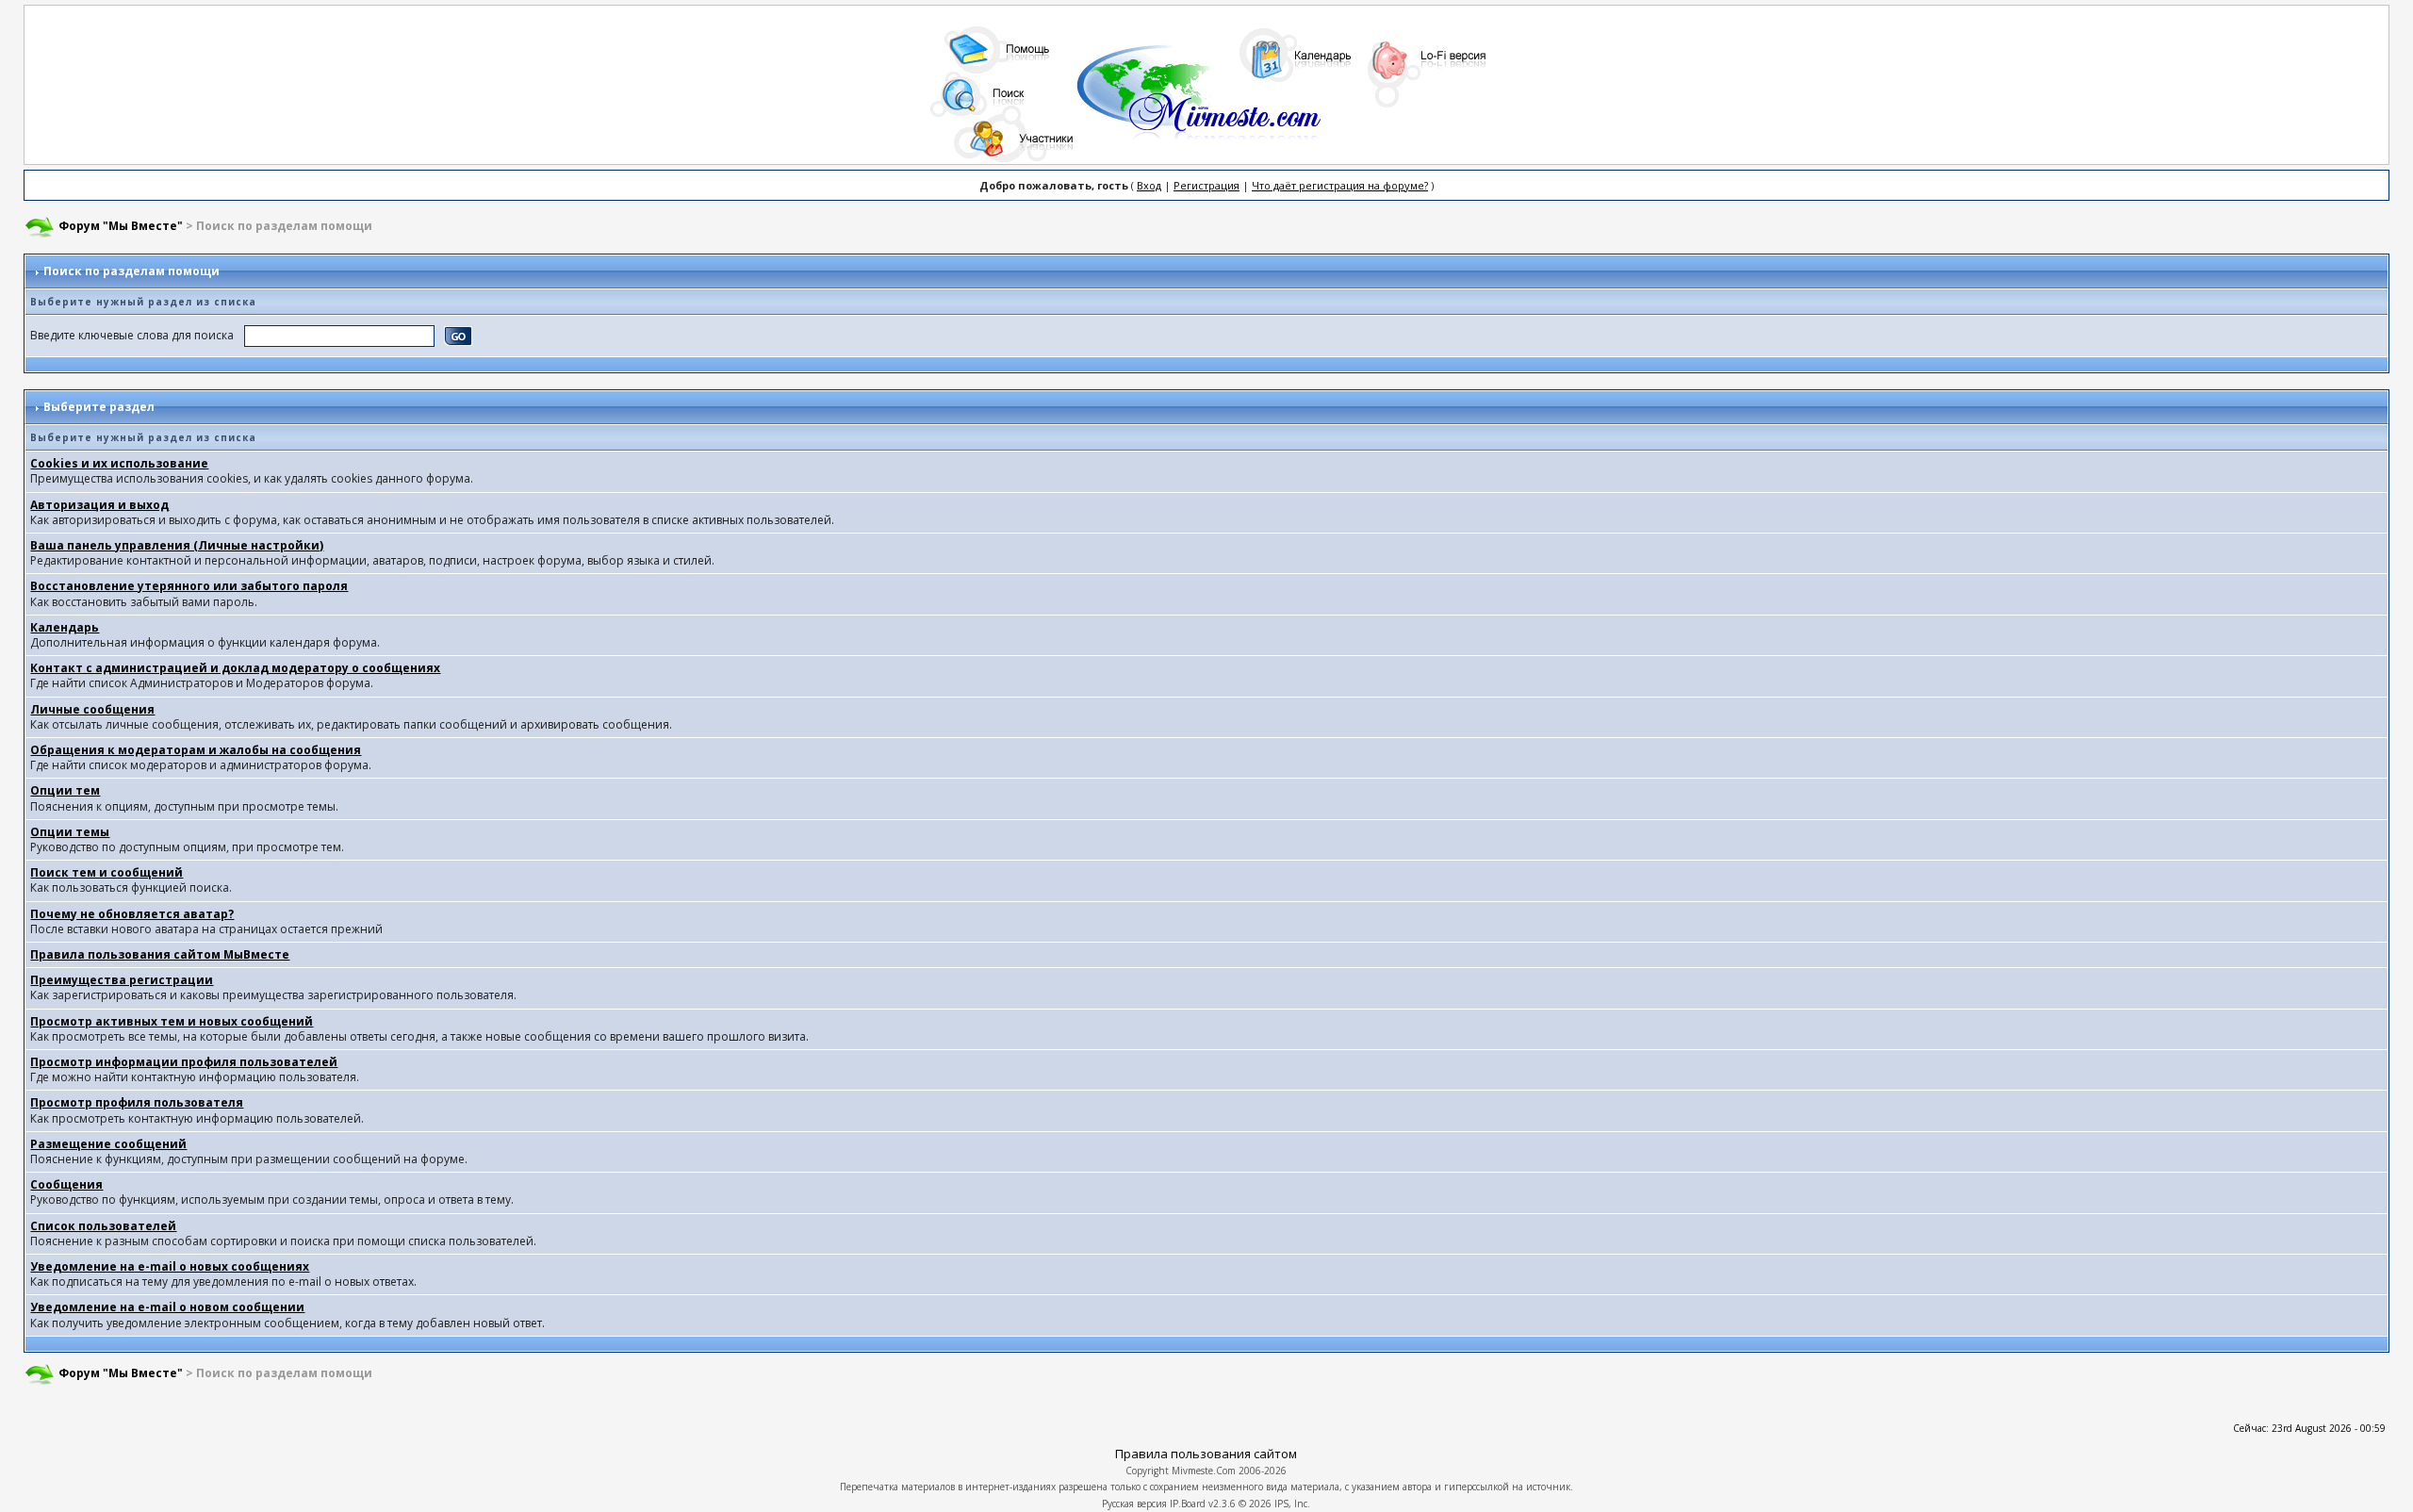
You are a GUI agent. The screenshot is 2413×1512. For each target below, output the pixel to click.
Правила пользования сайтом (1206, 1454)
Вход (1149, 185)
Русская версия (1134, 1504)
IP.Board (1188, 1504)
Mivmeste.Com (1204, 1471)
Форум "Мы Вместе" (121, 226)
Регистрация (1206, 185)
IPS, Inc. (1292, 1504)
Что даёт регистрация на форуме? (1340, 185)
